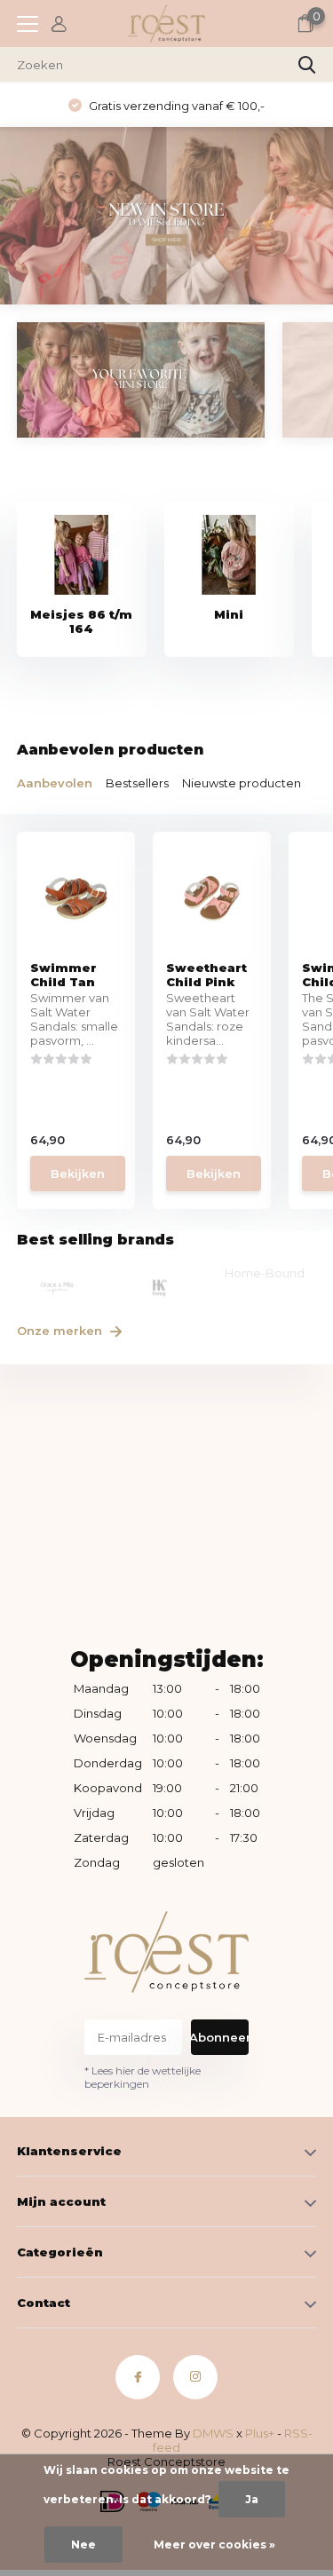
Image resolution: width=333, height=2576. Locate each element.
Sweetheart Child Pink (206, 975)
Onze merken (61, 1331)
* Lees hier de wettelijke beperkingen (143, 2077)
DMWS (213, 2433)
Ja (252, 2499)
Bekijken (78, 1173)
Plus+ (260, 2433)
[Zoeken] (307, 65)
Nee (83, 2544)
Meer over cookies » (214, 2544)
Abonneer (220, 2037)
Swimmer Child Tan (63, 975)
